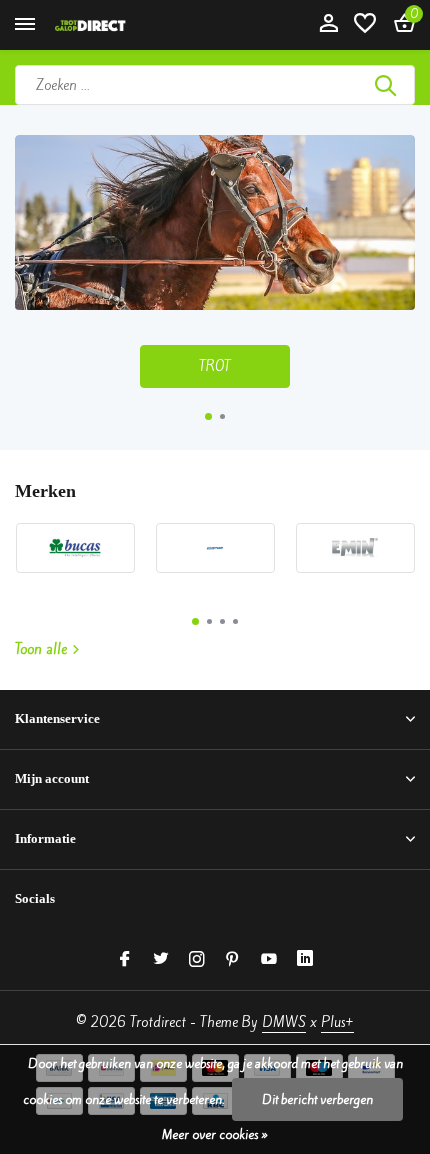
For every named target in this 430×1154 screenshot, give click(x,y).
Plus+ (337, 1022)
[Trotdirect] (106, 25)
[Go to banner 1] (215, 261)
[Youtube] (269, 960)
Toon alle (41, 649)
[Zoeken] (387, 85)
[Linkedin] (305, 960)
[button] (208, 416)
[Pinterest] (233, 960)
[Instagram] (197, 960)
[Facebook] (125, 960)
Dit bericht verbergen (317, 1099)
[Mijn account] (328, 25)
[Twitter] (161, 960)
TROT (215, 366)
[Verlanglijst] (365, 25)
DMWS (284, 1022)
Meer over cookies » (215, 1134)
